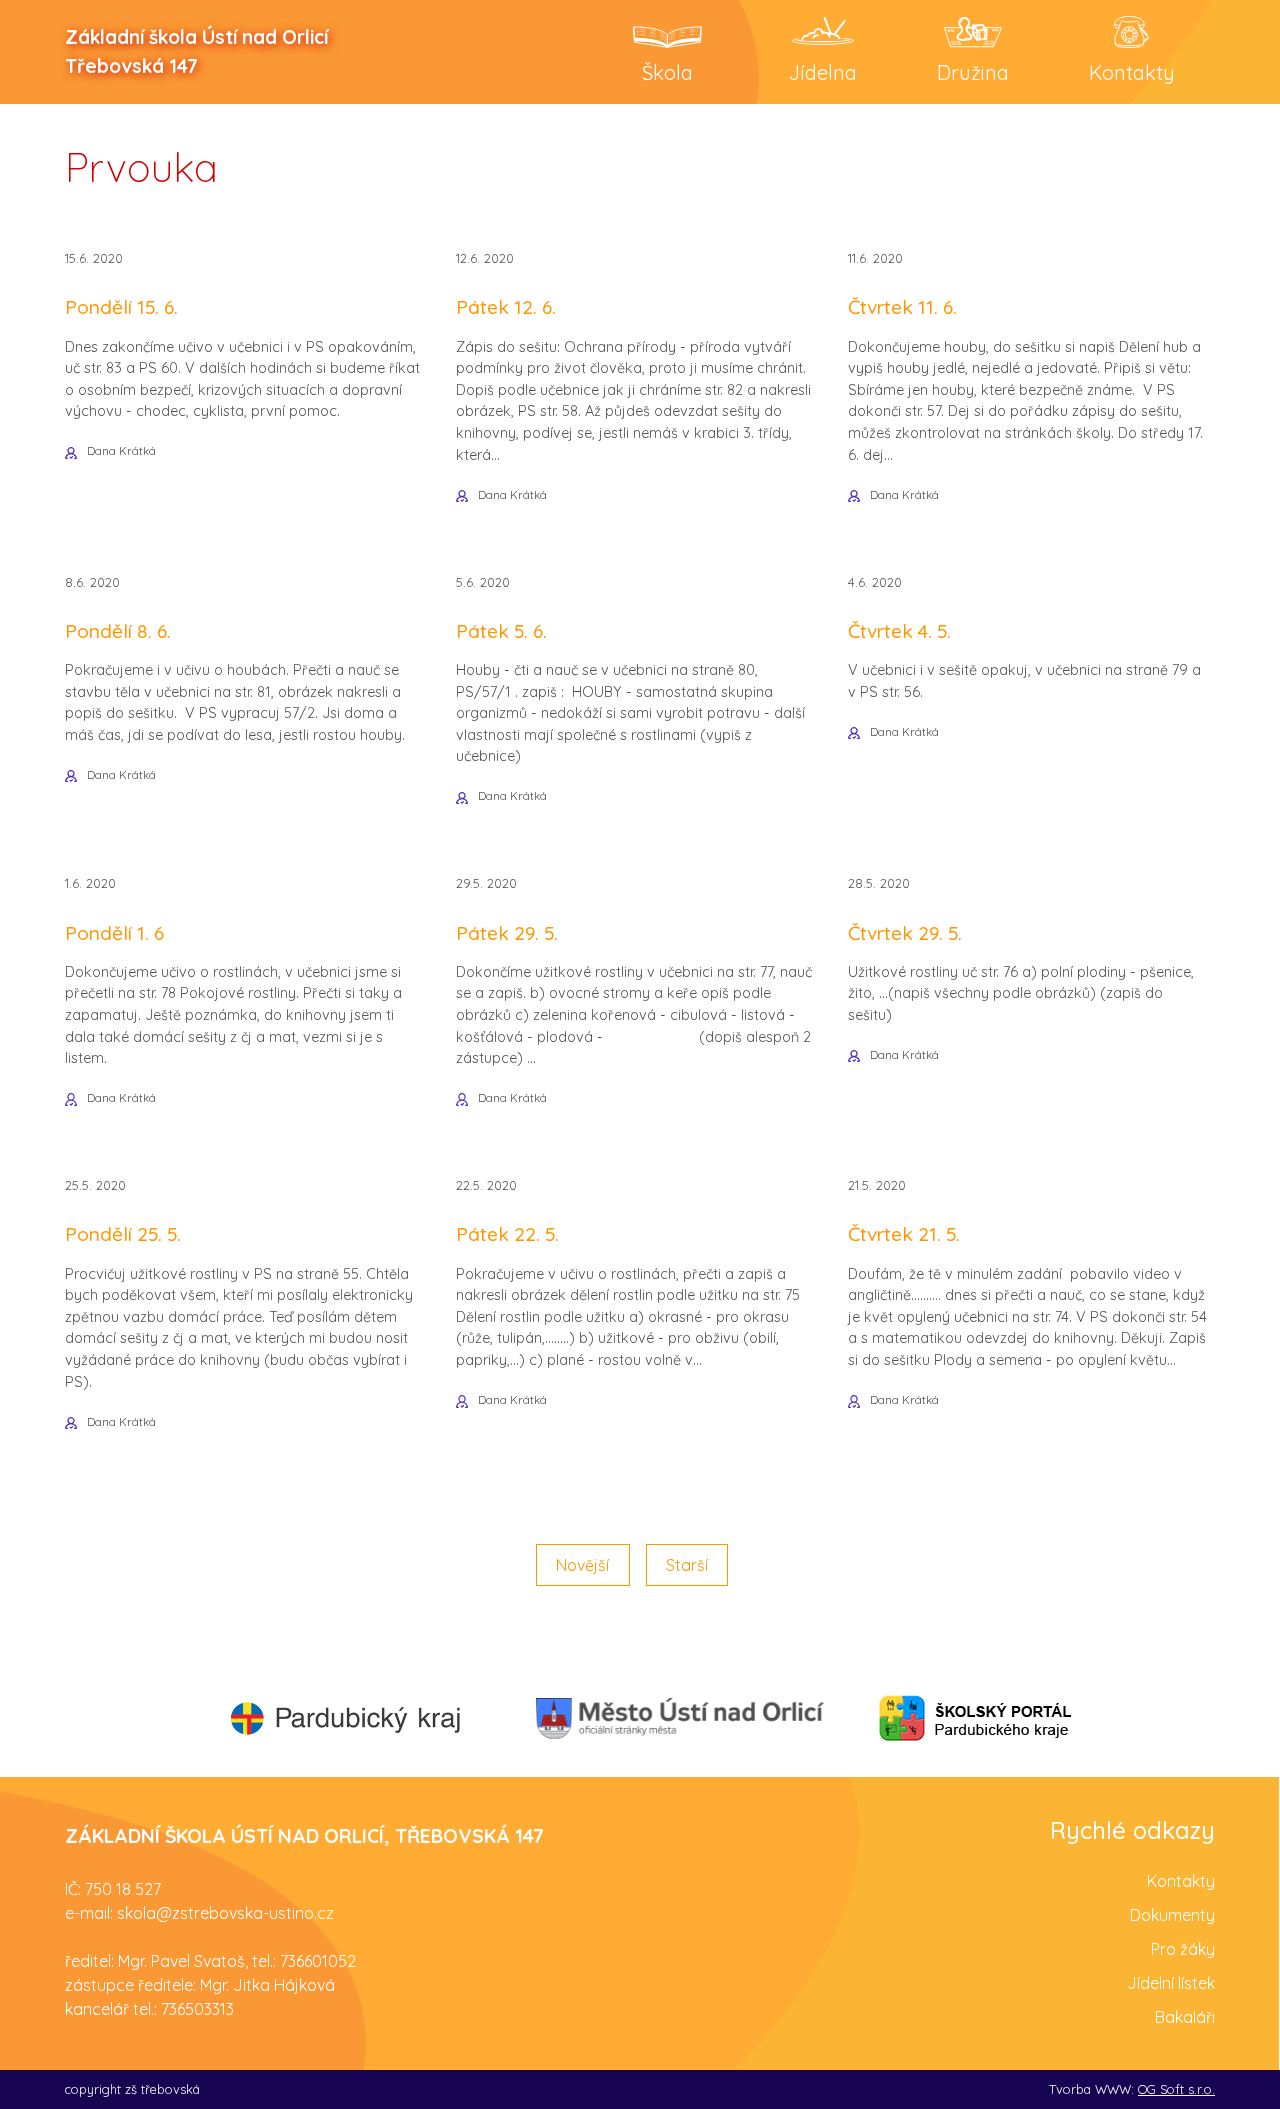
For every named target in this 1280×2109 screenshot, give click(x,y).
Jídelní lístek (1171, 1983)
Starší (687, 1565)
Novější (582, 1565)
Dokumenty (1172, 1915)
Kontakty (1181, 1881)
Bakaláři (1185, 2017)
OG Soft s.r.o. (1176, 2089)
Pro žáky (1183, 1949)
